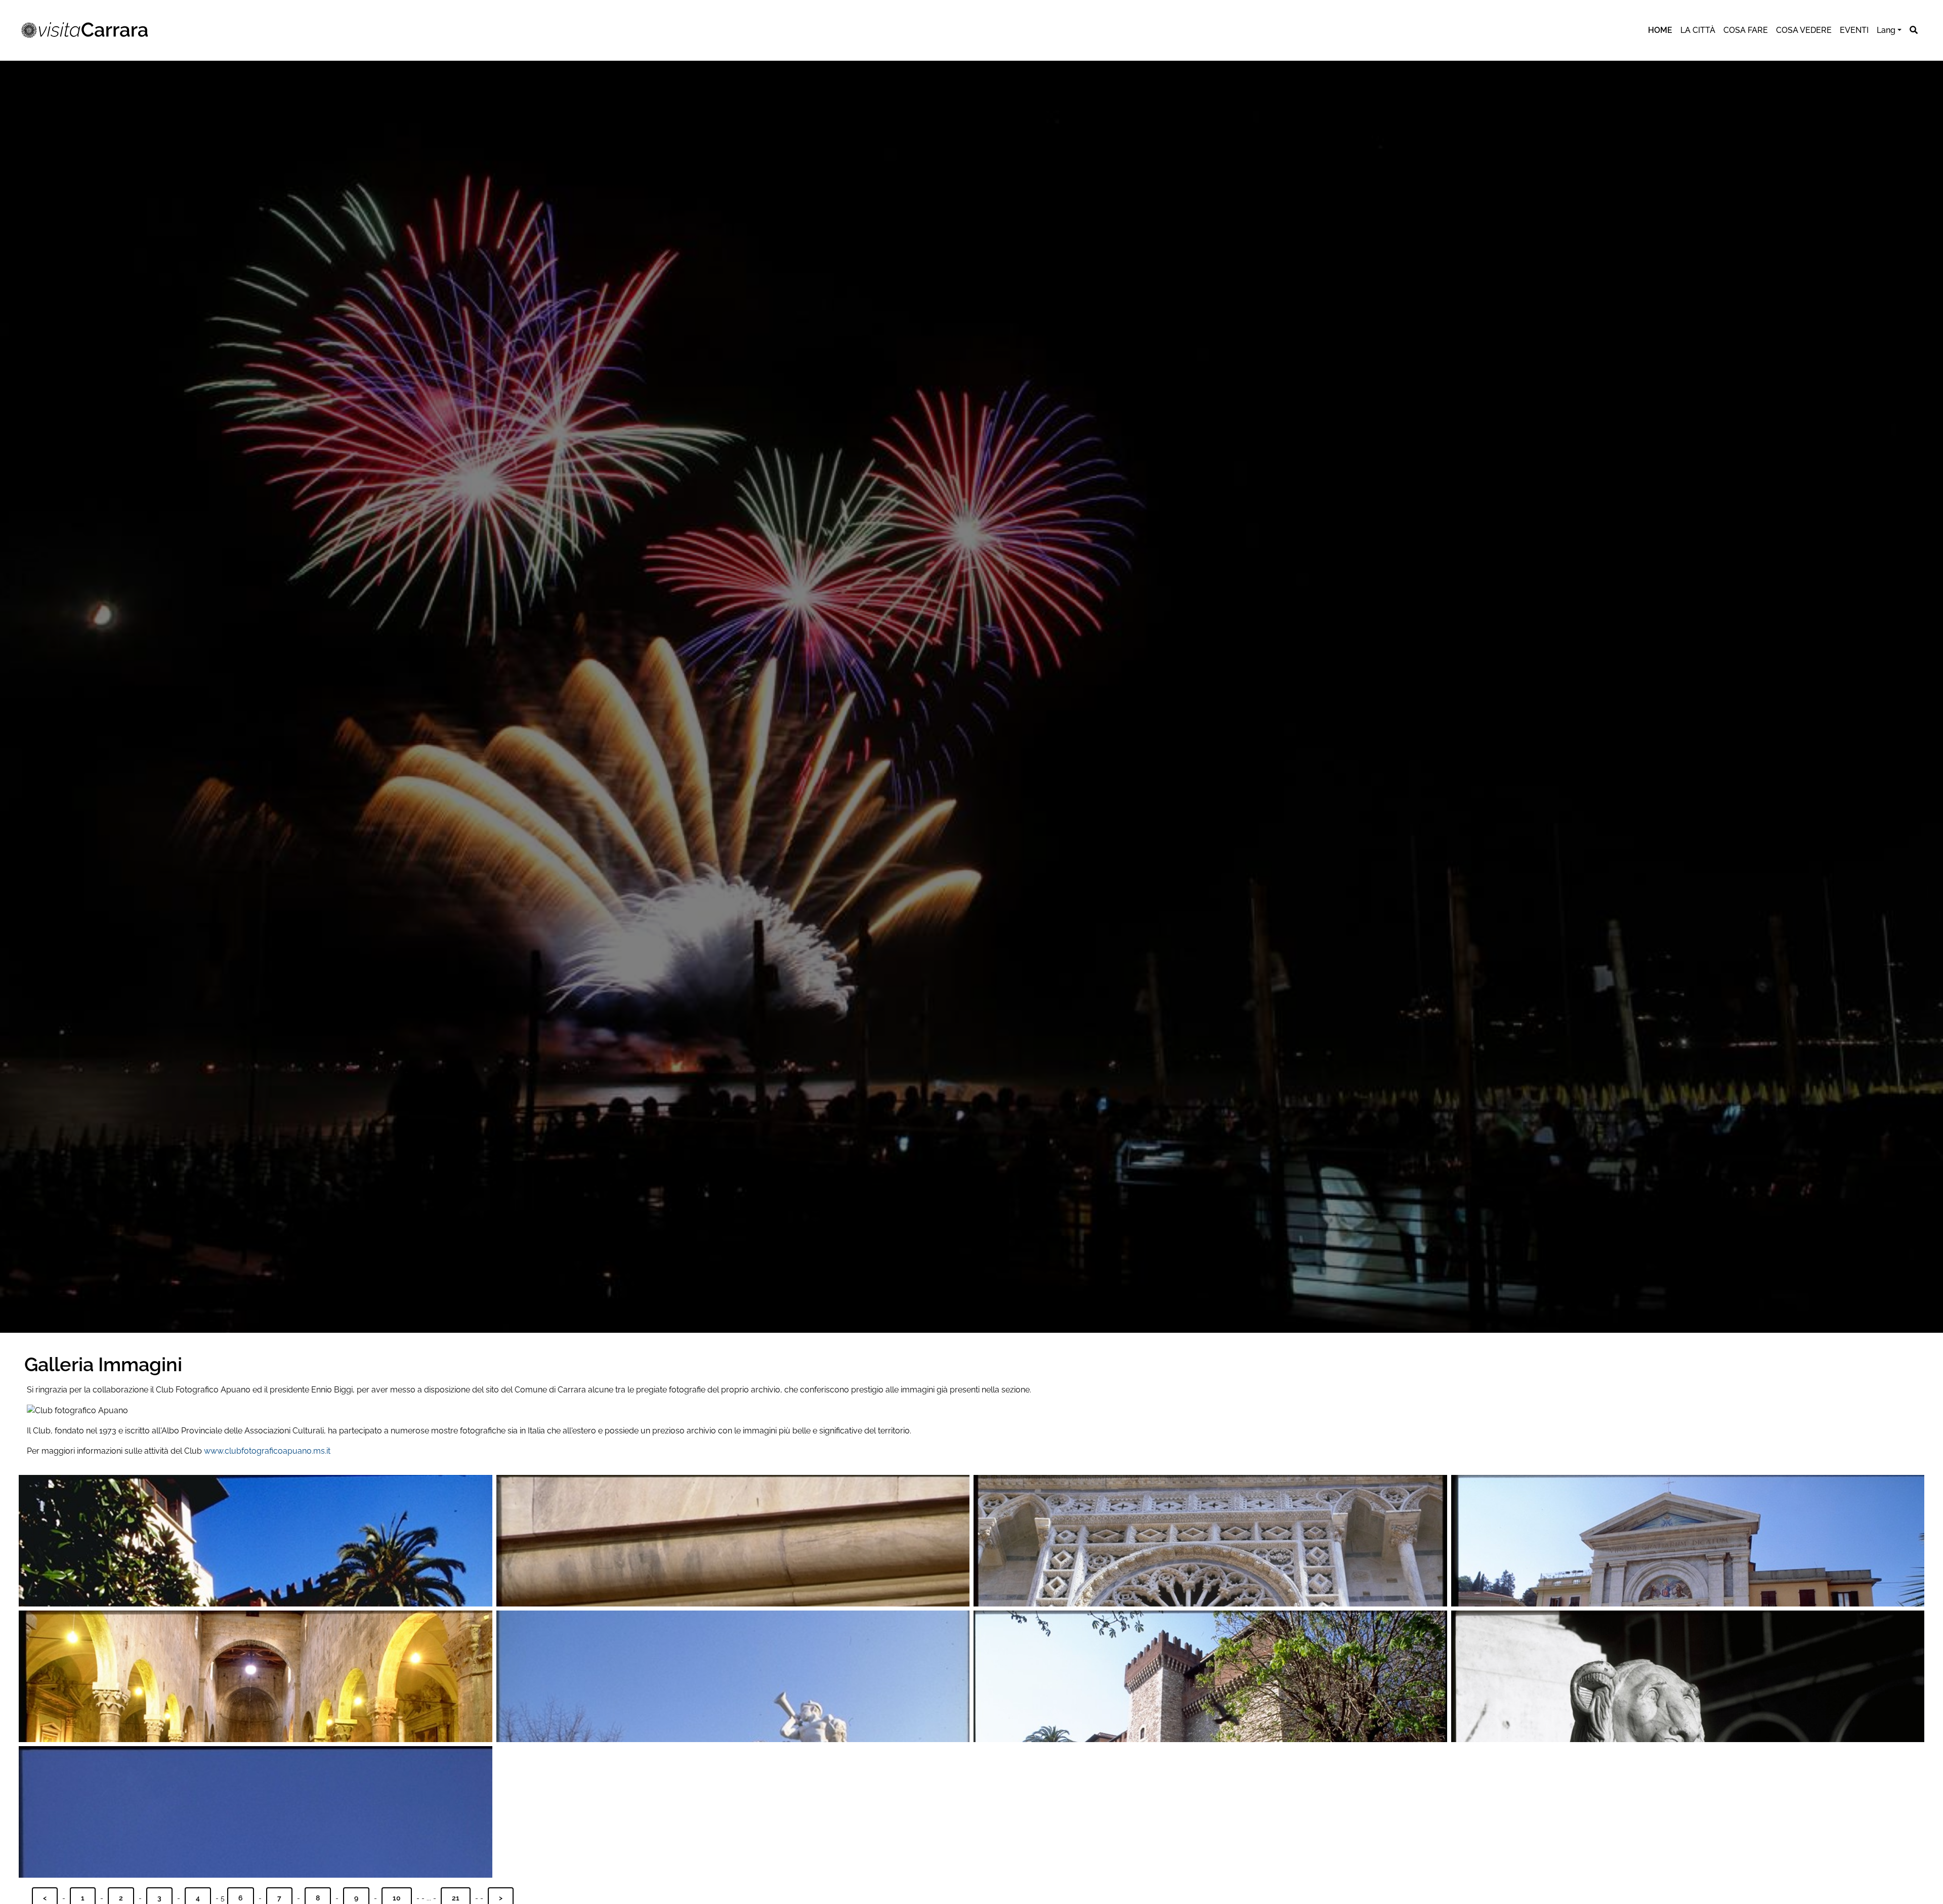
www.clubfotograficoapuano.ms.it (267, 1451)
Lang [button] (1886, 30)
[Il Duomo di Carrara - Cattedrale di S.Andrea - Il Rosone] (1210, 1541)
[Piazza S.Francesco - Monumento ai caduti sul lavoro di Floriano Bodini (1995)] (733, 1676)
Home (1660, 30)
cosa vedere (1804, 30)
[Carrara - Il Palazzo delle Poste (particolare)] (733, 1541)
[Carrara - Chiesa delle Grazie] (1688, 1541)
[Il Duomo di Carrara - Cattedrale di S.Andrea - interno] (256, 1676)
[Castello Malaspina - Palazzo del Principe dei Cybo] (1210, 1676)
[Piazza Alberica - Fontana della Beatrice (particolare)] (1688, 1676)
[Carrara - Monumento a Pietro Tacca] (256, 1541)
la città (1698, 30)
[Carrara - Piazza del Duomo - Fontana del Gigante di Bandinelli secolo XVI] (256, 1812)
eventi (1854, 30)
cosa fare (1746, 30)
